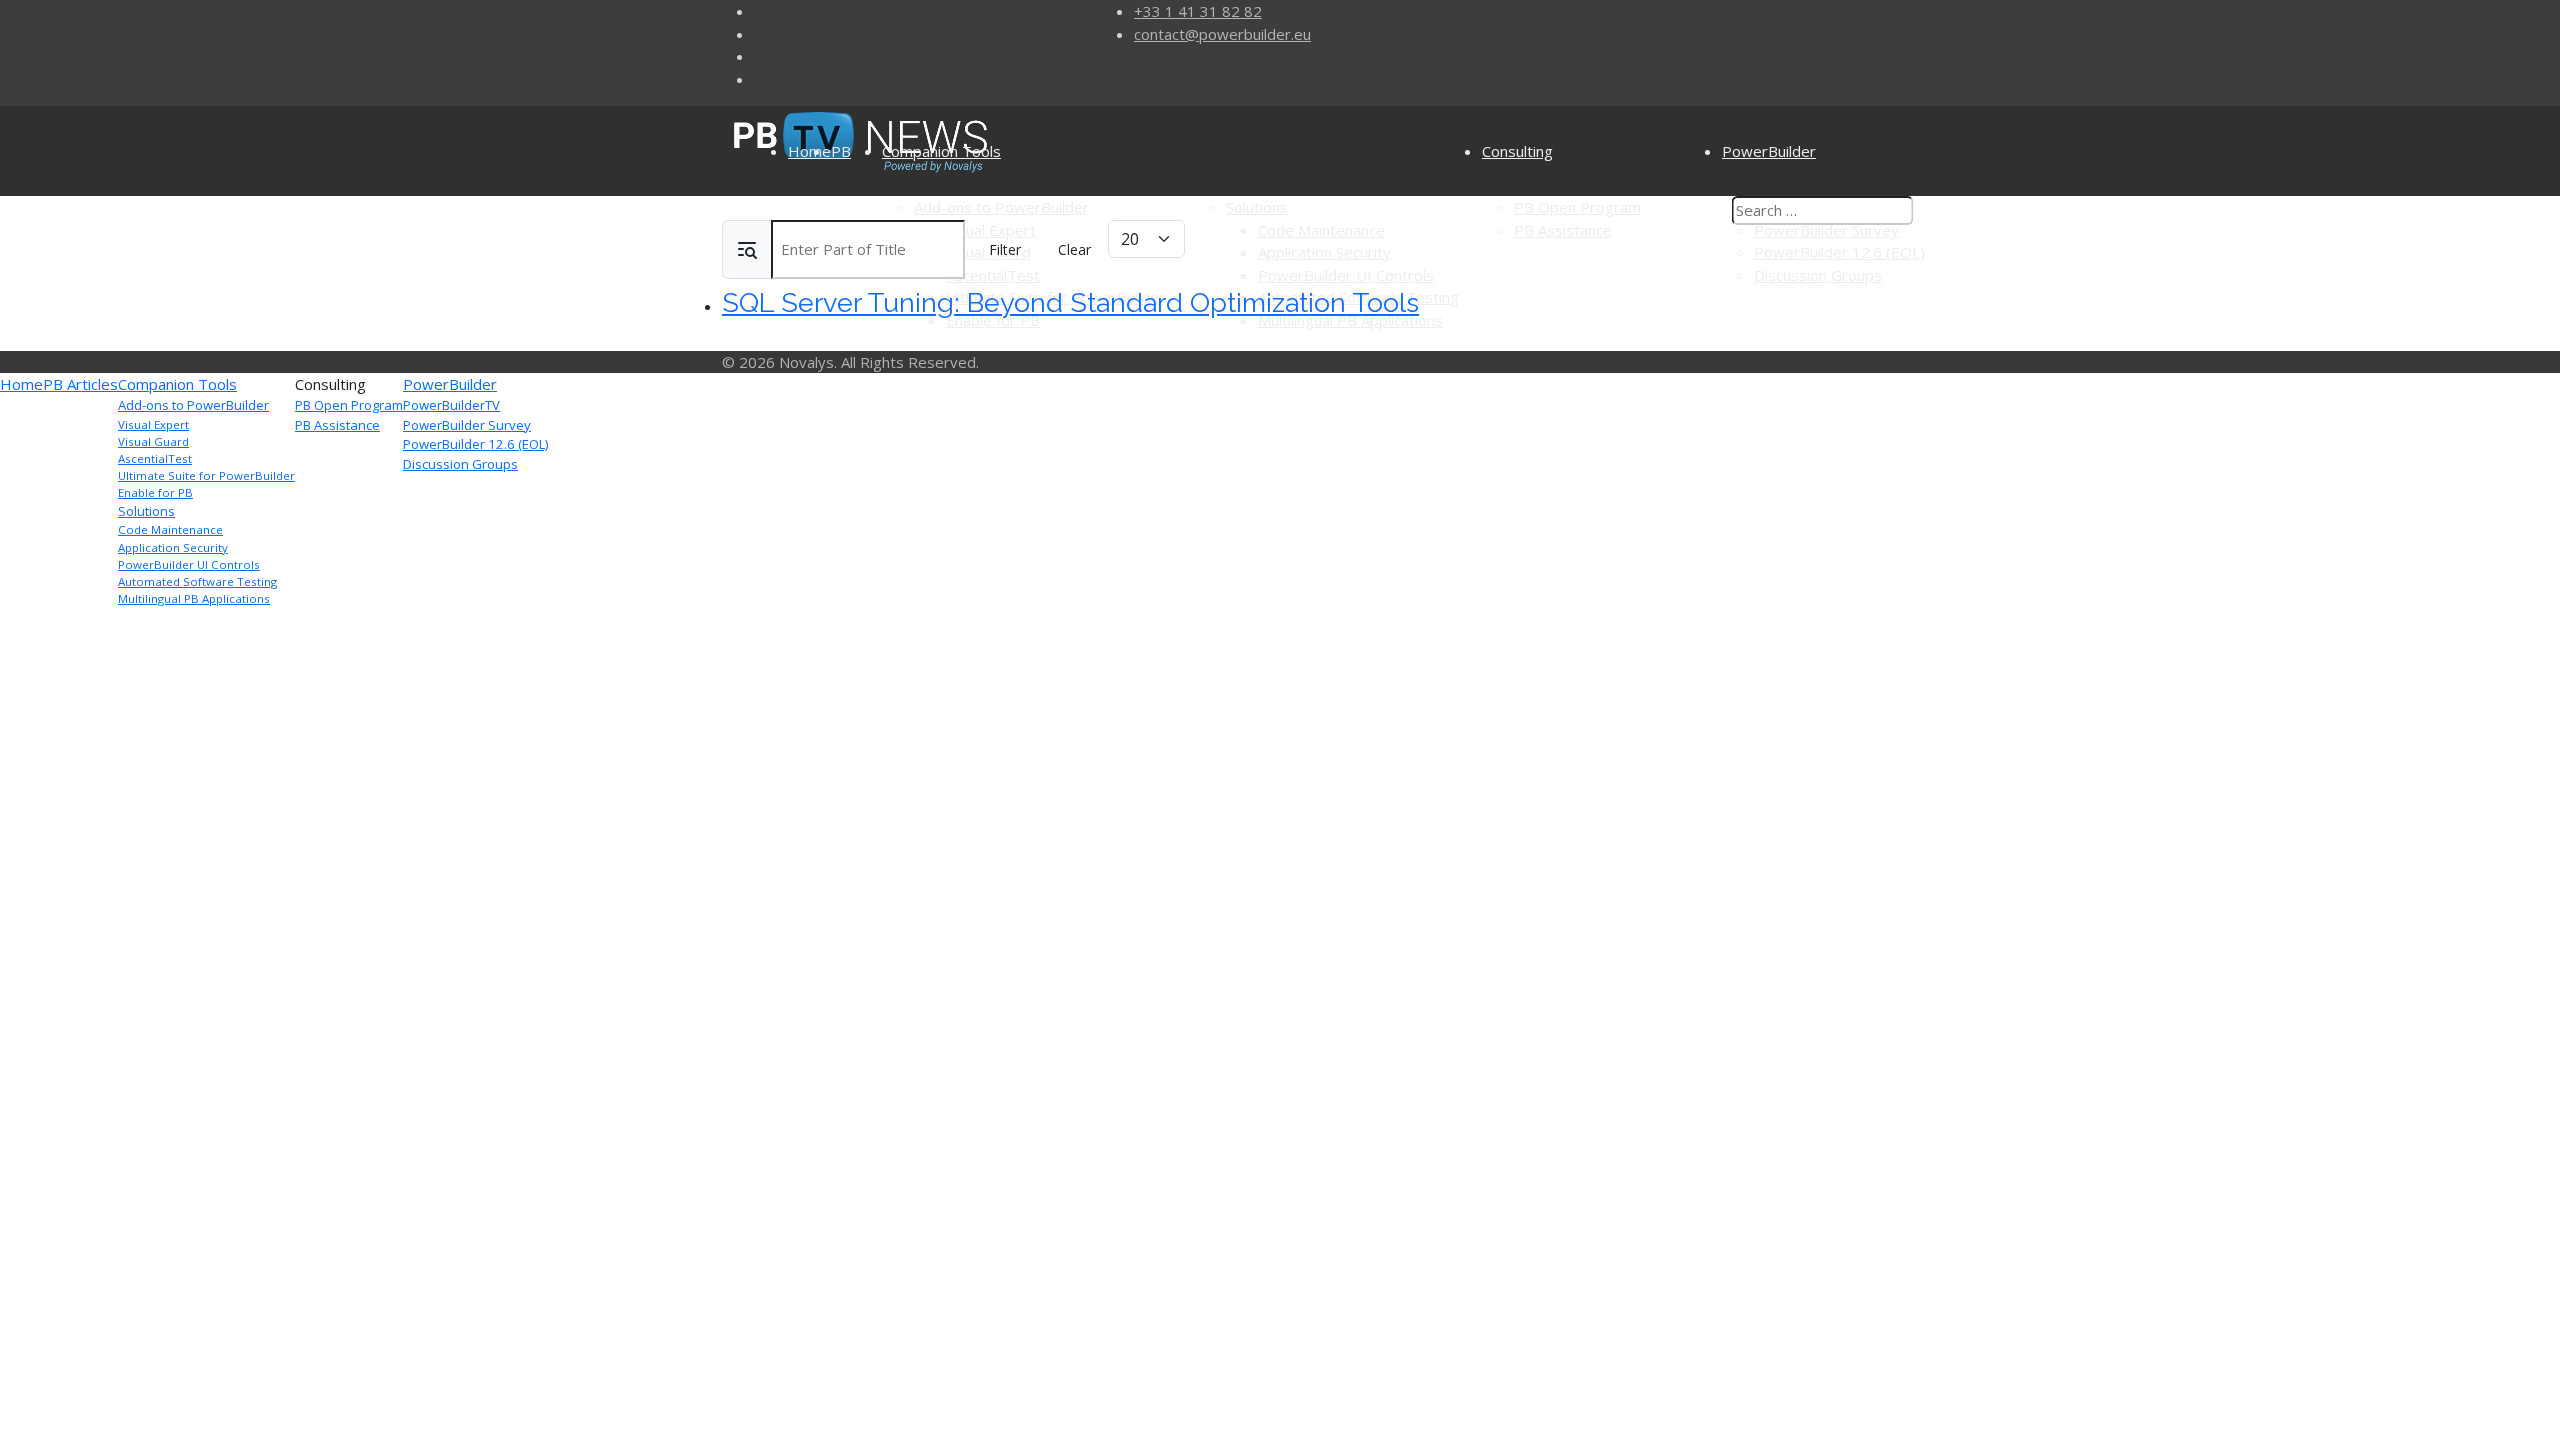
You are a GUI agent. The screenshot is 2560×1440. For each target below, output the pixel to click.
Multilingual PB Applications (194, 598)
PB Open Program (349, 405)
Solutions (146, 511)
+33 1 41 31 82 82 (1198, 11)
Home (809, 151)
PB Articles (80, 384)
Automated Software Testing (197, 581)
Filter (1005, 249)
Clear (1074, 249)
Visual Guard (153, 441)
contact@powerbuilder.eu (1222, 34)
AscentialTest (155, 458)
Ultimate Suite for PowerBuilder (206, 475)
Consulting (1517, 151)
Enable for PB (155, 492)
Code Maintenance (170, 529)
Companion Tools (941, 151)
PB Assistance (337, 425)
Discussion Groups (460, 464)
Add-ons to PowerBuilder (193, 405)
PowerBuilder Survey (467, 425)
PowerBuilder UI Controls (189, 564)
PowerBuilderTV (451, 405)
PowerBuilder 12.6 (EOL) (475, 444)
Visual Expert (153, 424)
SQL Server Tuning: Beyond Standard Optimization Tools (1070, 302)
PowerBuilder (450, 384)
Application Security (173, 547)
